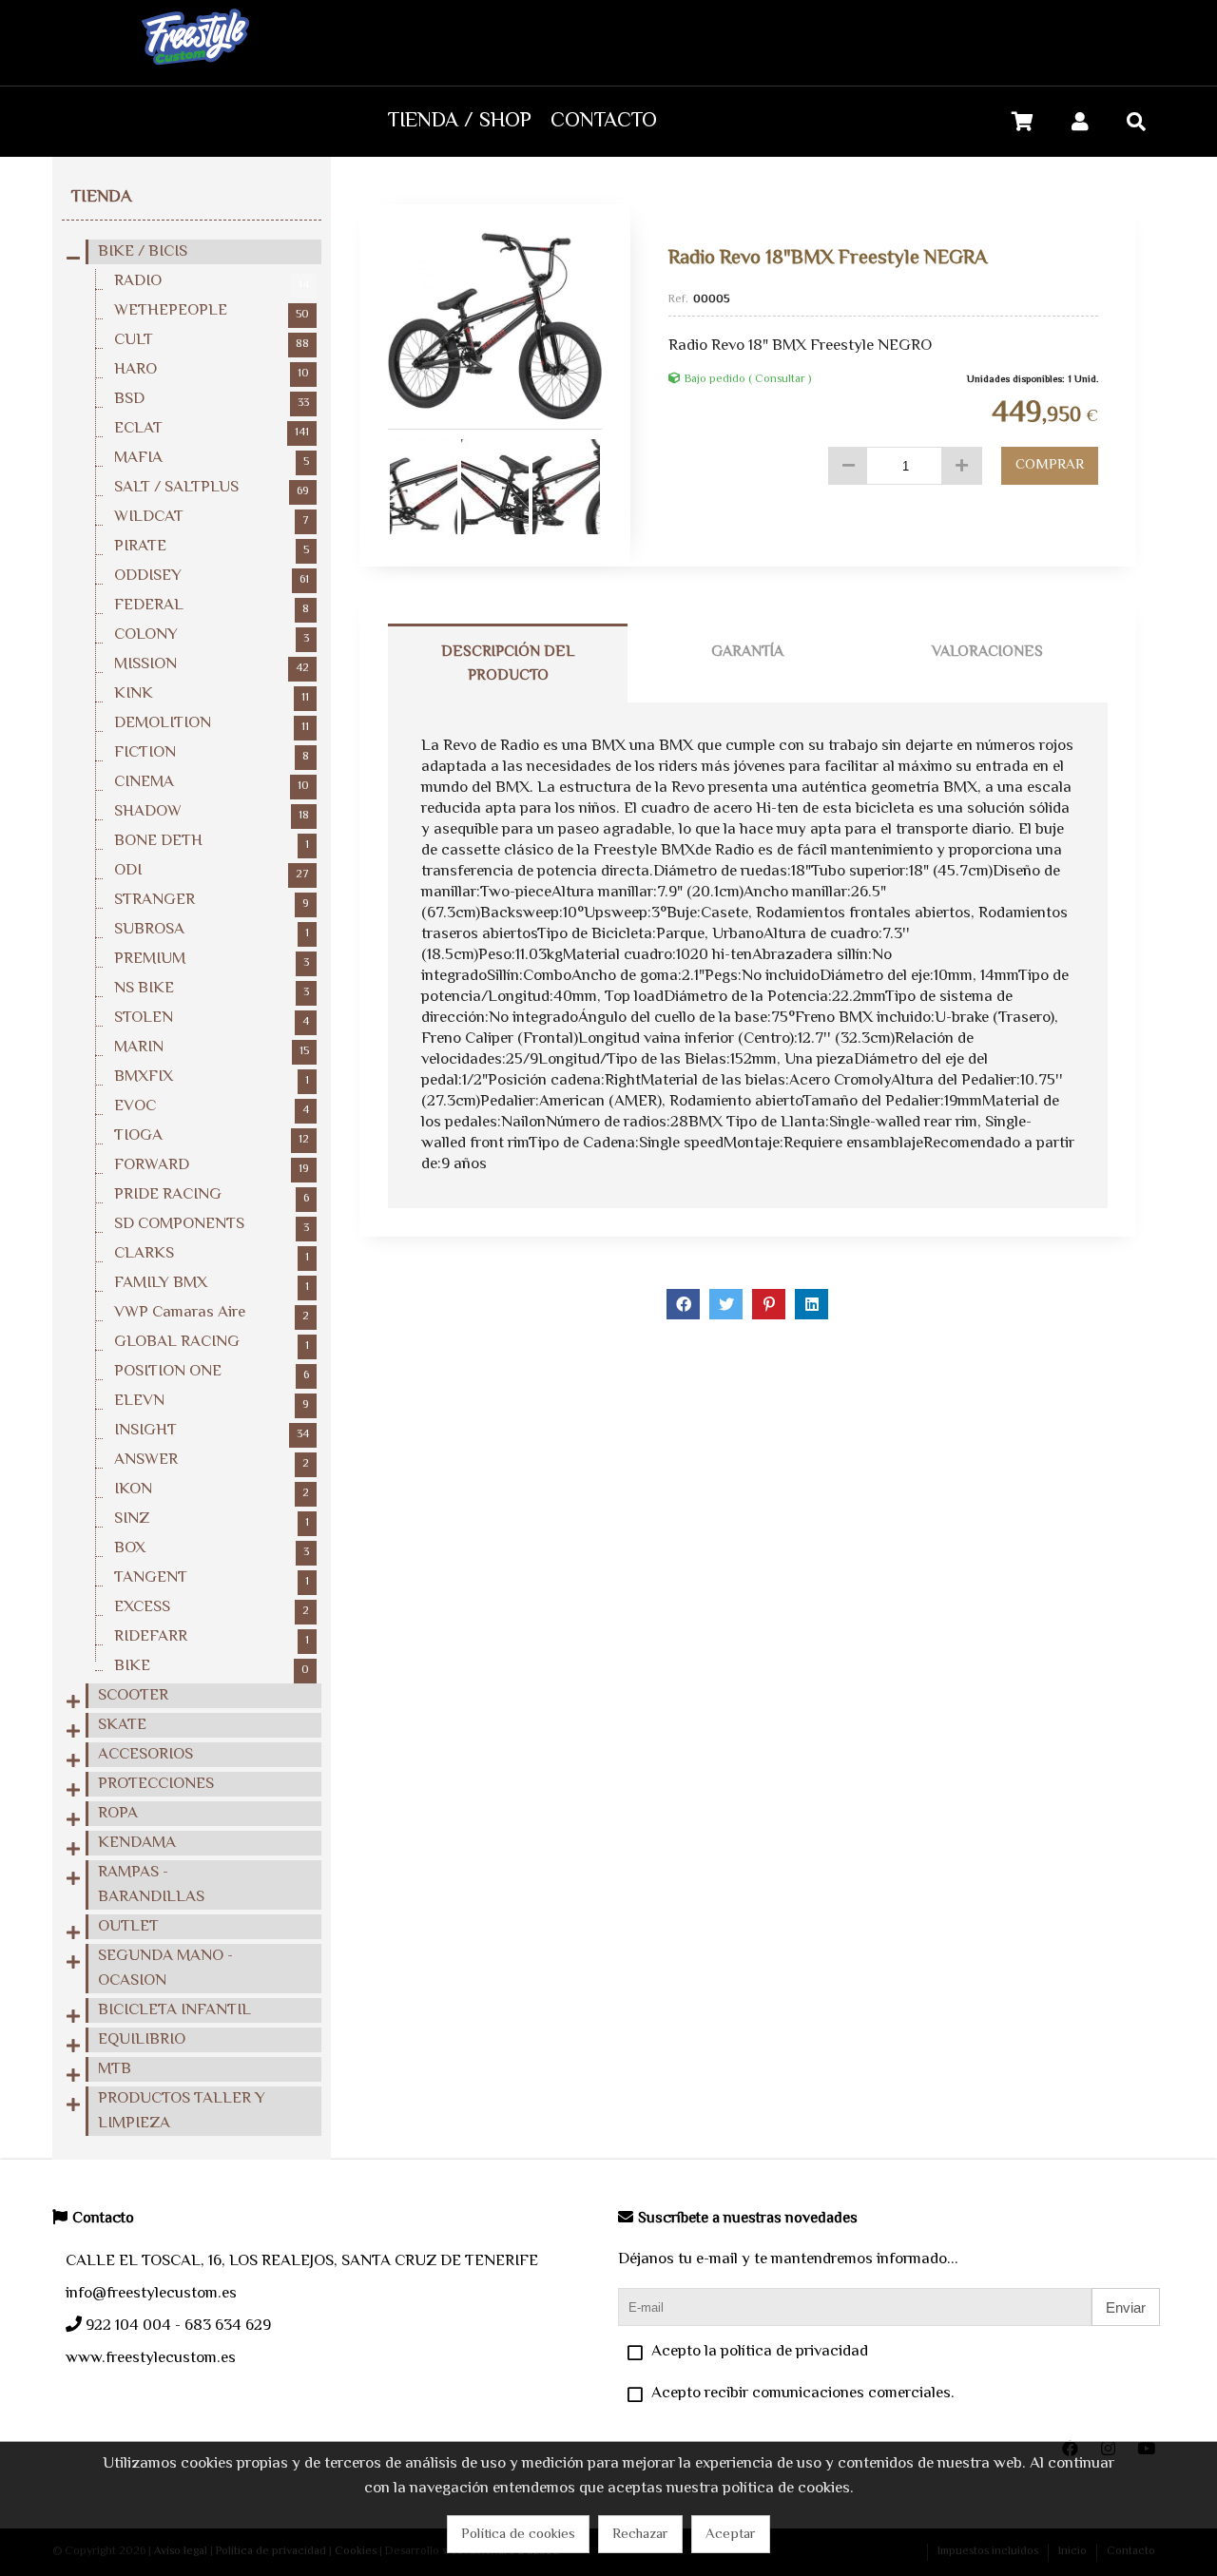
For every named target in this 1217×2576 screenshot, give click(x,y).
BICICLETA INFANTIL (174, 2010)
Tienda (101, 198)
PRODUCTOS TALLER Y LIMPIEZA (182, 2111)
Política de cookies (518, 2535)
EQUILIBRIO (142, 2040)
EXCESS (212, 1607)
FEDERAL (212, 606)
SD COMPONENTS (212, 1224)
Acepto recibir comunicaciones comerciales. (803, 2393)
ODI (212, 871)
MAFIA (212, 458)
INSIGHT (212, 1431)
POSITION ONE (212, 1372)
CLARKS (212, 1254)
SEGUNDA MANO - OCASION (165, 1969)
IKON (212, 1490)
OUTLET (128, 1927)
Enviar (1126, 2307)
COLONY (212, 635)
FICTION (212, 753)
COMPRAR (1050, 465)
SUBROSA (212, 930)
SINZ (212, 1519)
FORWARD (212, 1165)
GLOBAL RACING (212, 1342)
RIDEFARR (212, 1637)
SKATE (122, 1725)
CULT (212, 340)
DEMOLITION (212, 723)
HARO (212, 370)
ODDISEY (212, 576)
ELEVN (212, 1401)
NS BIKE (212, 989)
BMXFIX (212, 1077)
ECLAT (212, 429)
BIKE (212, 1666)
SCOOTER (133, 1696)
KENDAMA (137, 1843)
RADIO (212, 281)
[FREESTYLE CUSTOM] (195, 73)
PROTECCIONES (156, 1784)
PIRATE (212, 547)
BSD (212, 399)
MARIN (212, 1048)
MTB (115, 2069)
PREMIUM (212, 959)
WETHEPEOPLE (212, 311)
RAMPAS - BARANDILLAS (151, 1885)
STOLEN (212, 1018)
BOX (212, 1548)
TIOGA (212, 1136)
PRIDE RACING (212, 1195)
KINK (212, 694)
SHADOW (212, 812)
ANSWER (212, 1460)
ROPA (118, 1814)
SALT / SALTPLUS (212, 488)
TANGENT (212, 1578)
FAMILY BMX (212, 1283)
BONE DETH (212, 841)
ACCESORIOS (145, 1755)
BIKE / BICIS (143, 252)
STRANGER (212, 900)
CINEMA (212, 782)
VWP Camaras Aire (212, 1313)
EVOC (212, 1106)
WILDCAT (212, 517)
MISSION (212, 664)
